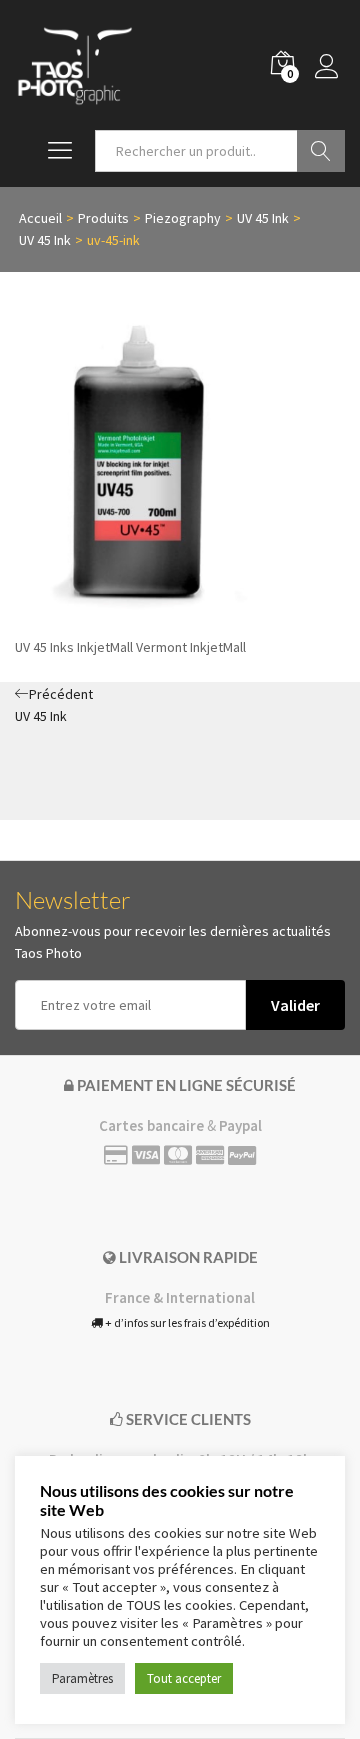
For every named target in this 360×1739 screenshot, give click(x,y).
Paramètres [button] (82, 1678)
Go (321, 151)
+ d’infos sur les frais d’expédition (186, 1322)
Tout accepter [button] (184, 1678)
